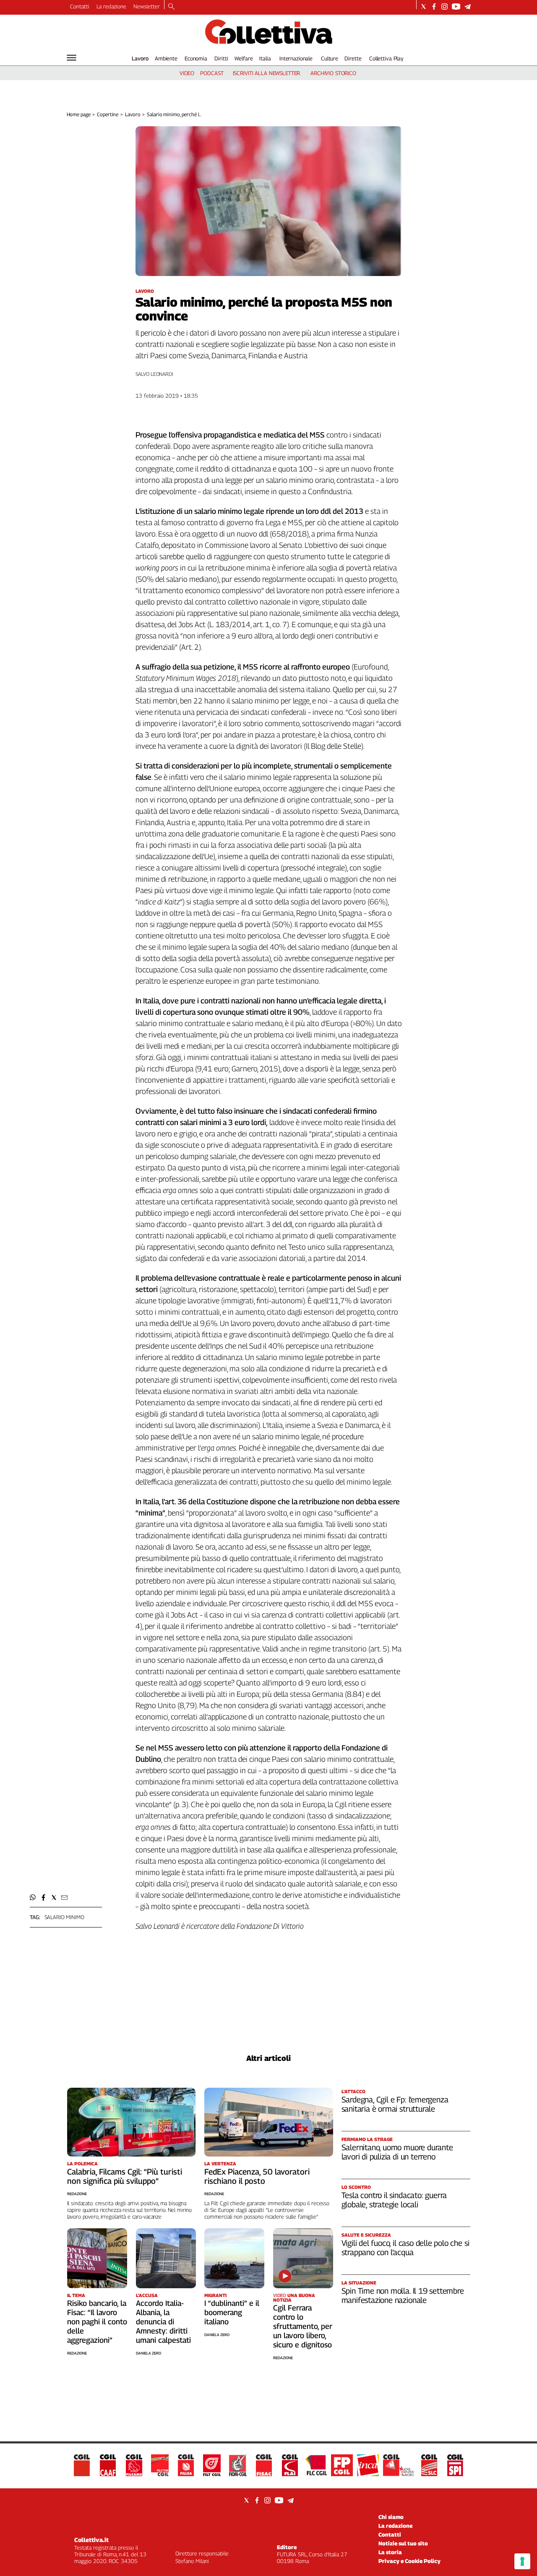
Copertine (108, 114)
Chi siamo (391, 2517)
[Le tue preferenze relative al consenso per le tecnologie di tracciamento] (522, 2561)
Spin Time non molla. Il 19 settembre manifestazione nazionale (403, 2295)
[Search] (171, 7)
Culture (330, 58)
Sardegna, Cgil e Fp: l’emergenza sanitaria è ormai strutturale (395, 2104)
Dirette (353, 58)
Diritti (221, 58)
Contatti (80, 6)
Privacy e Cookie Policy (409, 2561)
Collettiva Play (386, 58)
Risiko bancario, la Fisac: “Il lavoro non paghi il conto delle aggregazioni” (97, 2322)
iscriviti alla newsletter (267, 73)
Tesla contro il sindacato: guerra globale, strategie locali (394, 2200)
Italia (265, 58)
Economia (196, 58)
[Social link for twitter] (424, 7)
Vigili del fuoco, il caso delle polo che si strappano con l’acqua (405, 2248)
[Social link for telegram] (468, 7)
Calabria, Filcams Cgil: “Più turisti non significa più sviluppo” (125, 2176)
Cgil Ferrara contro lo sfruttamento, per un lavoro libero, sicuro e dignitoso (303, 2326)
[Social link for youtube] (456, 7)
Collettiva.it (91, 2540)
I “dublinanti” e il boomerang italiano (232, 2312)
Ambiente (166, 58)
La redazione (111, 6)
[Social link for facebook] (434, 7)
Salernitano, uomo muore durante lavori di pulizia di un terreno (397, 2152)
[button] (33, 1897)
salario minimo (64, 1917)
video (187, 73)
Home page (79, 114)
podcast (212, 73)
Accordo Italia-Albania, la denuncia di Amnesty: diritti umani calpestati (163, 2322)
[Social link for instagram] (444, 7)
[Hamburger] (72, 58)
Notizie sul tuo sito (403, 2543)
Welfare (244, 58)
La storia (390, 2552)
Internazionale (296, 58)
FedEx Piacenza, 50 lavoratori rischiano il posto (257, 2176)
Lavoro (140, 58)
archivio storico (333, 73)
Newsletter (147, 6)
